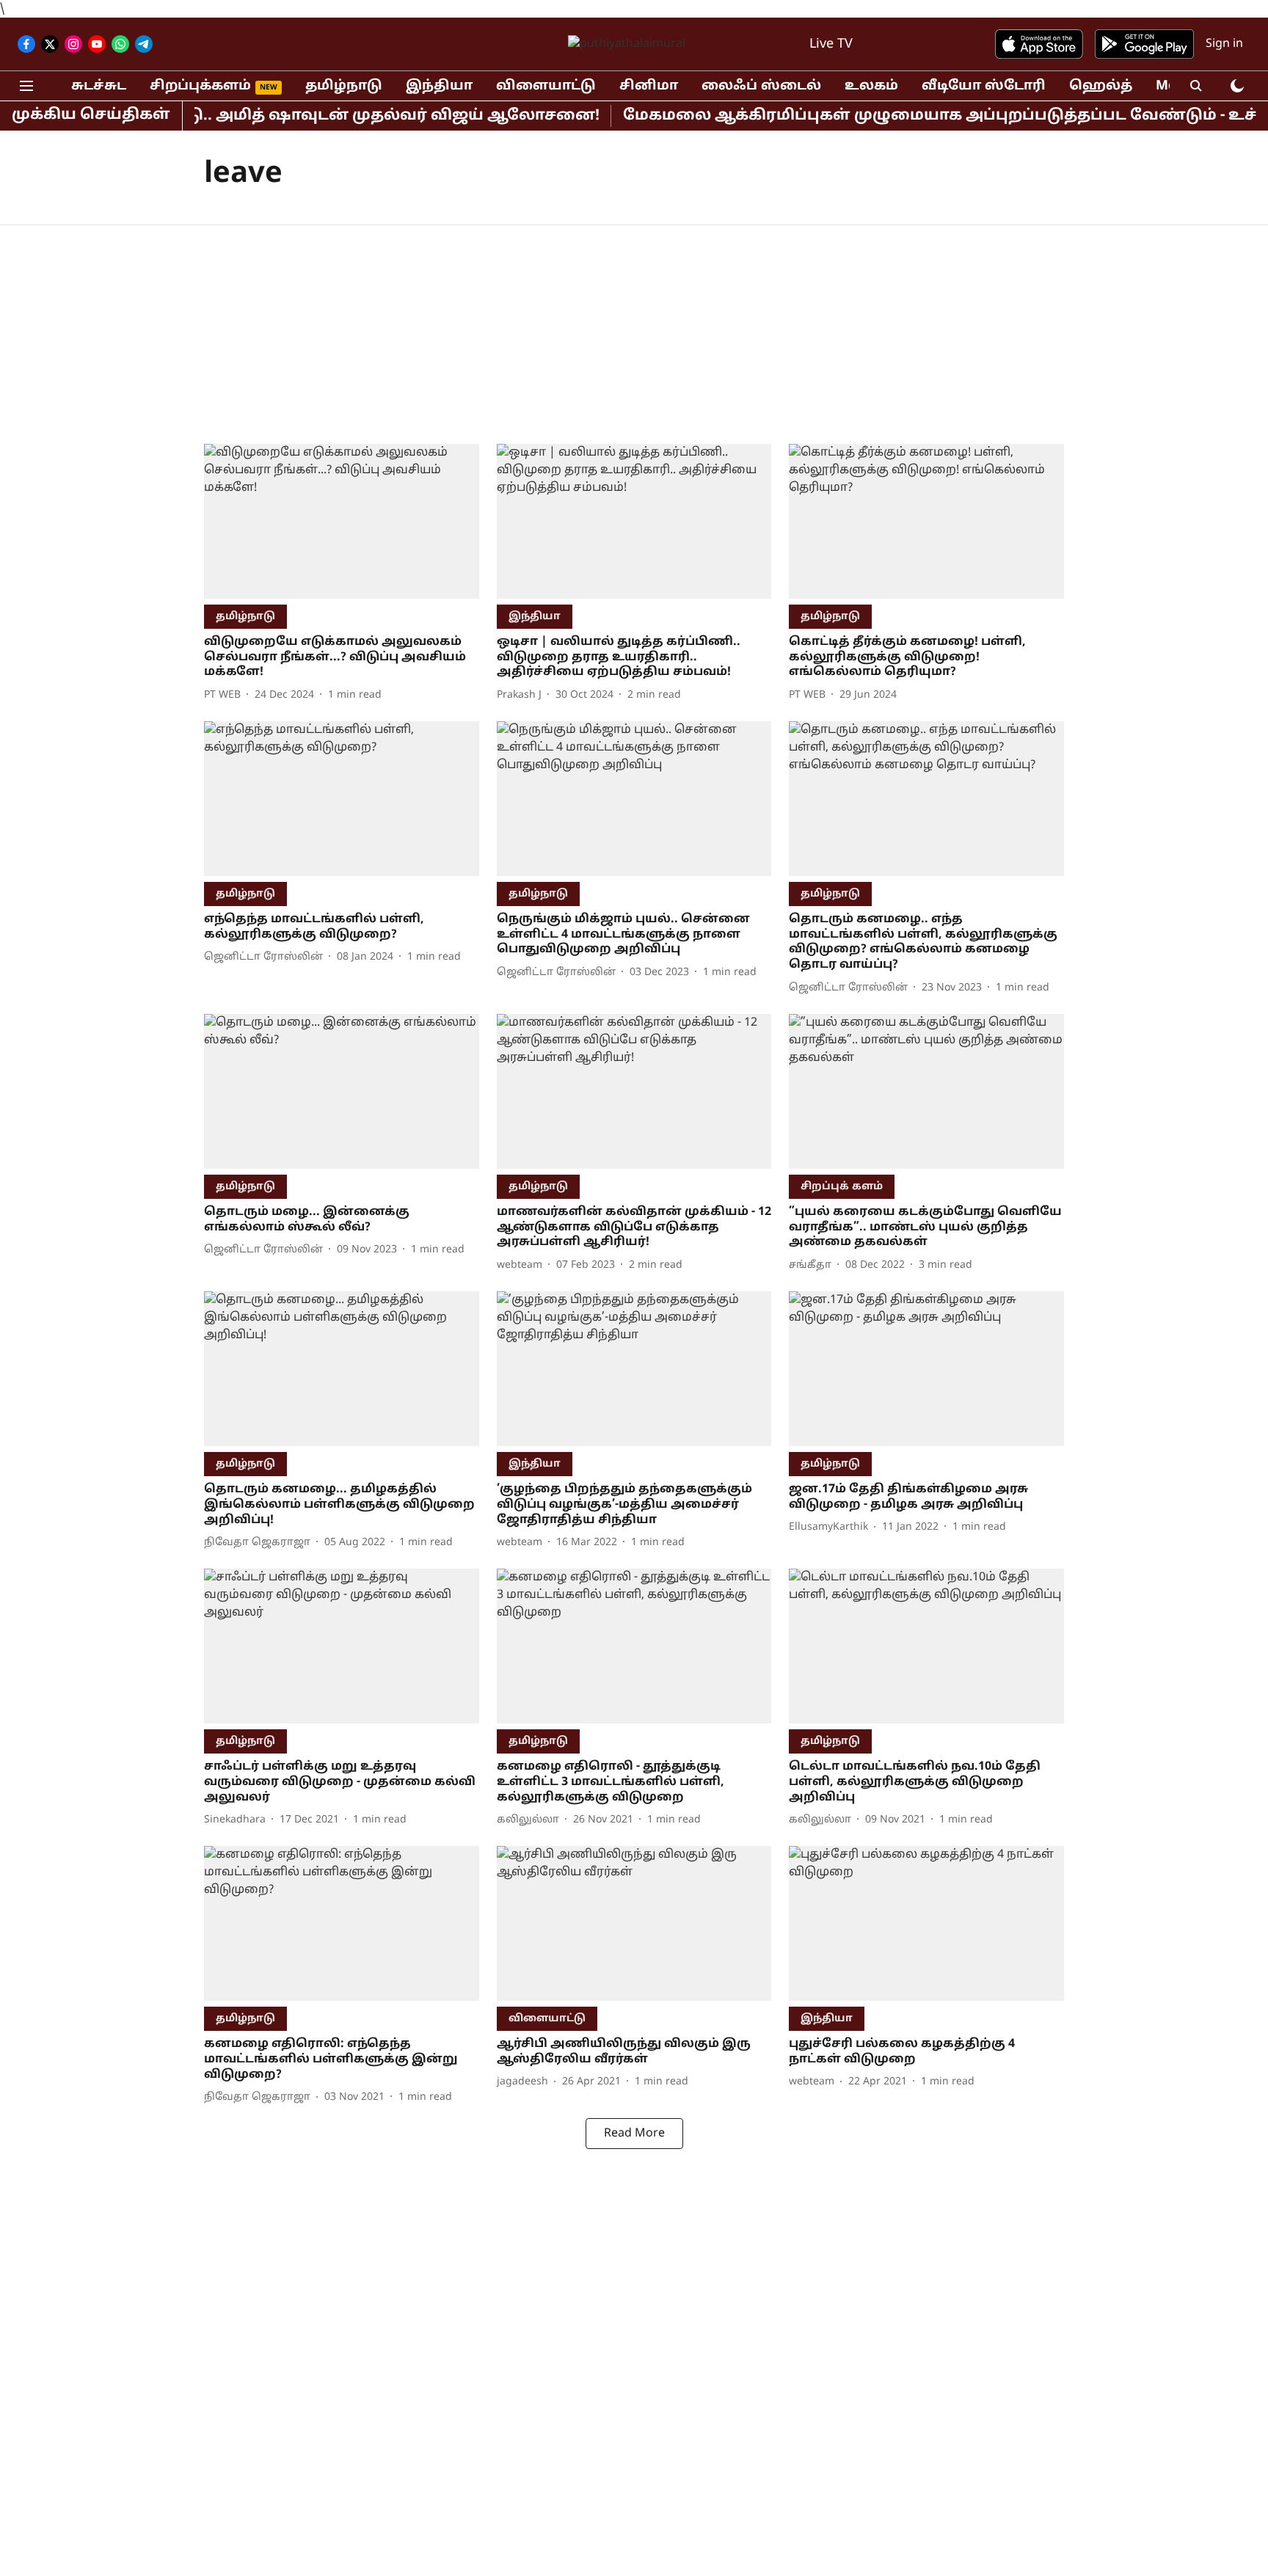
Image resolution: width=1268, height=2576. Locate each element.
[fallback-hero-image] (342, 521)
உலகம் (871, 86)
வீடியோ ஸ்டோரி (984, 86)
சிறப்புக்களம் (200, 86)
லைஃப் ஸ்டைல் (761, 86)
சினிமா (649, 86)
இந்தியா (439, 86)
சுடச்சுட (99, 86)
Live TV (831, 44)
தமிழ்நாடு (344, 86)
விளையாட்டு (546, 86)
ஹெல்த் (1101, 86)
